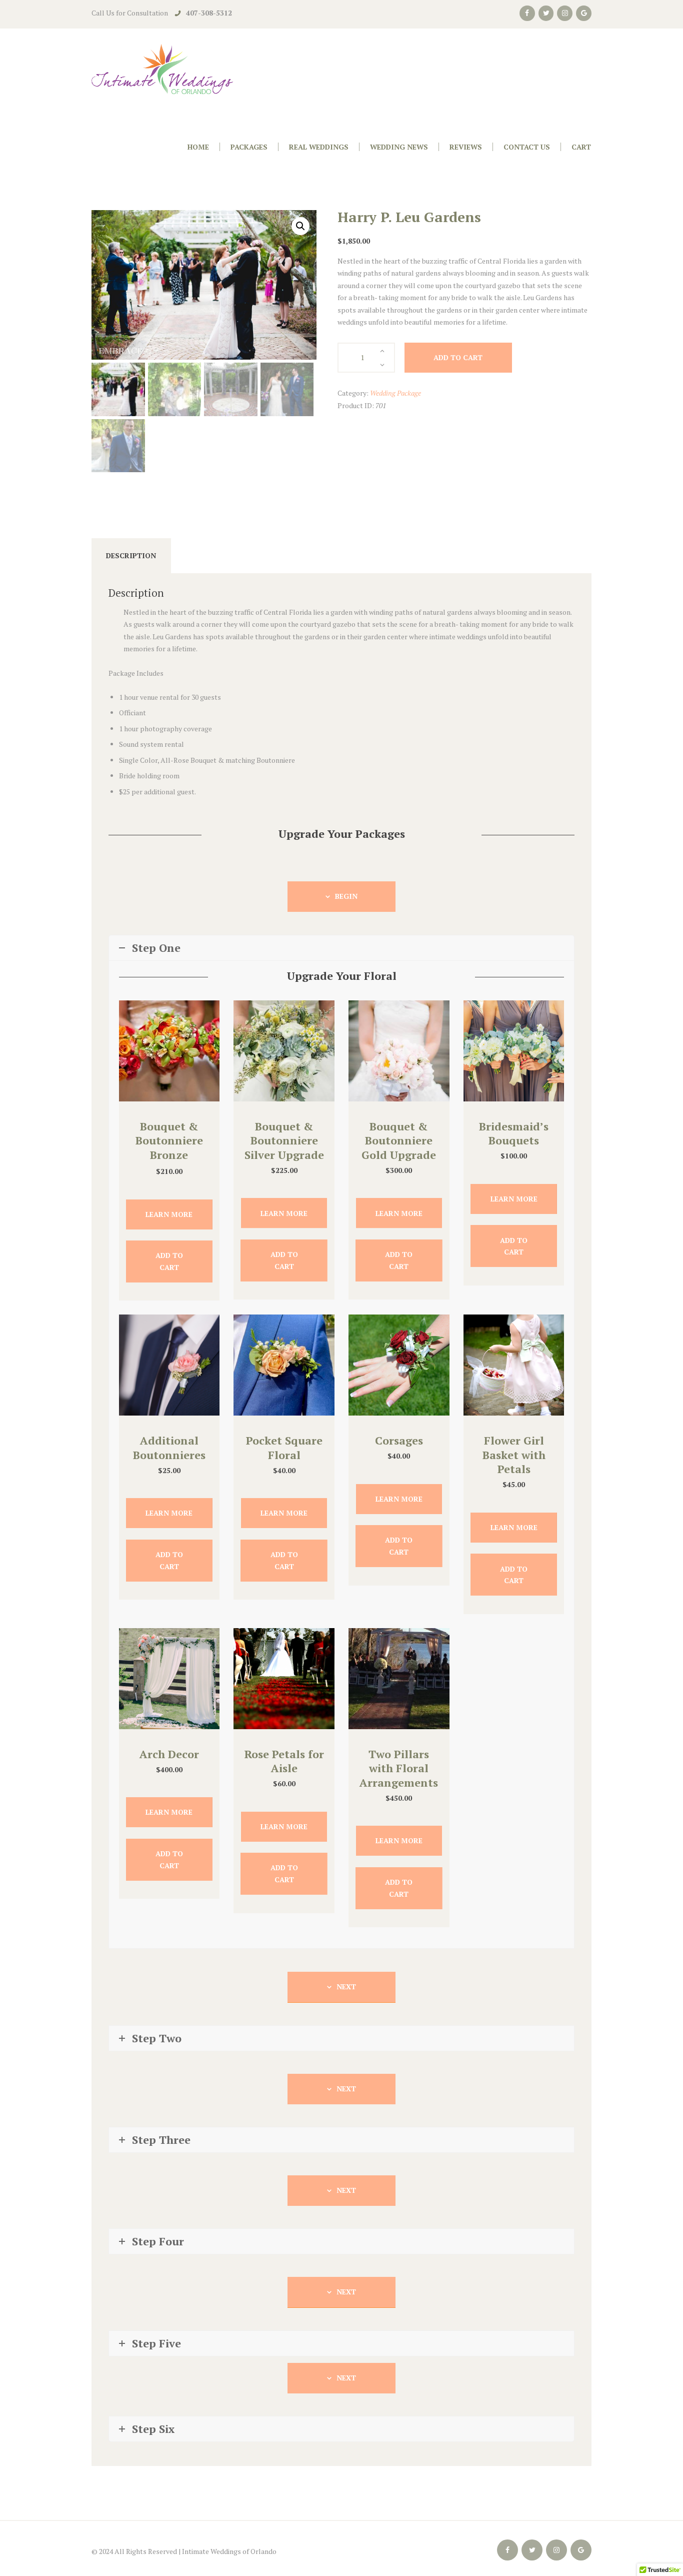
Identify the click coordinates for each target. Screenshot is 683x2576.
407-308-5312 (209, 13)
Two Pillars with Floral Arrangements (399, 1768)
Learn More (169, 1214)
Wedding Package (395, 393)
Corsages (399, 1440)
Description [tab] (131, 555)
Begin (346, 896)
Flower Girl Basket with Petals (514, 1455)
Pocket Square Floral (284, 1448)
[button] (300, 226)
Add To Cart (169, 1261)
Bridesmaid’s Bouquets (514, 1133)
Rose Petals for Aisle (284, 1761)
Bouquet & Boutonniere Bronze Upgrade (169, 1148)
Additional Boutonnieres (169, 1448)
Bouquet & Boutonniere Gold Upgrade (399, 1140)
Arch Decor (169, 1754)
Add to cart (458, 357)
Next (346, 1987)
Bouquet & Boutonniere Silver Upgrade (284, 1140)
